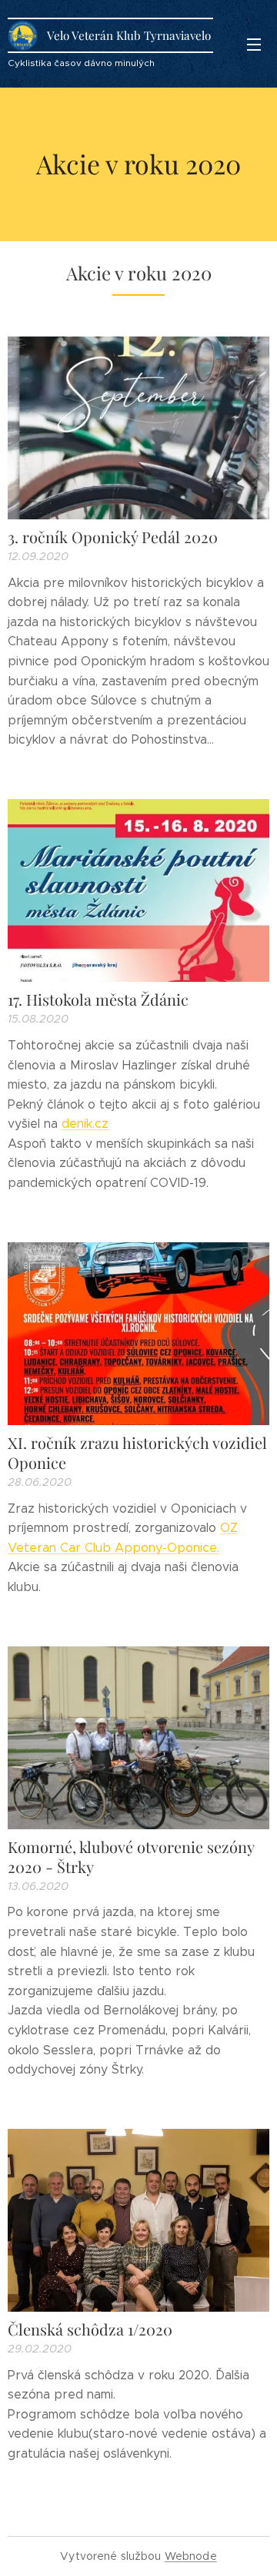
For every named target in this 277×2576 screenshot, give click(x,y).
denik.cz (85, 1124)
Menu (254, 44)
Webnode (191, 2556)
